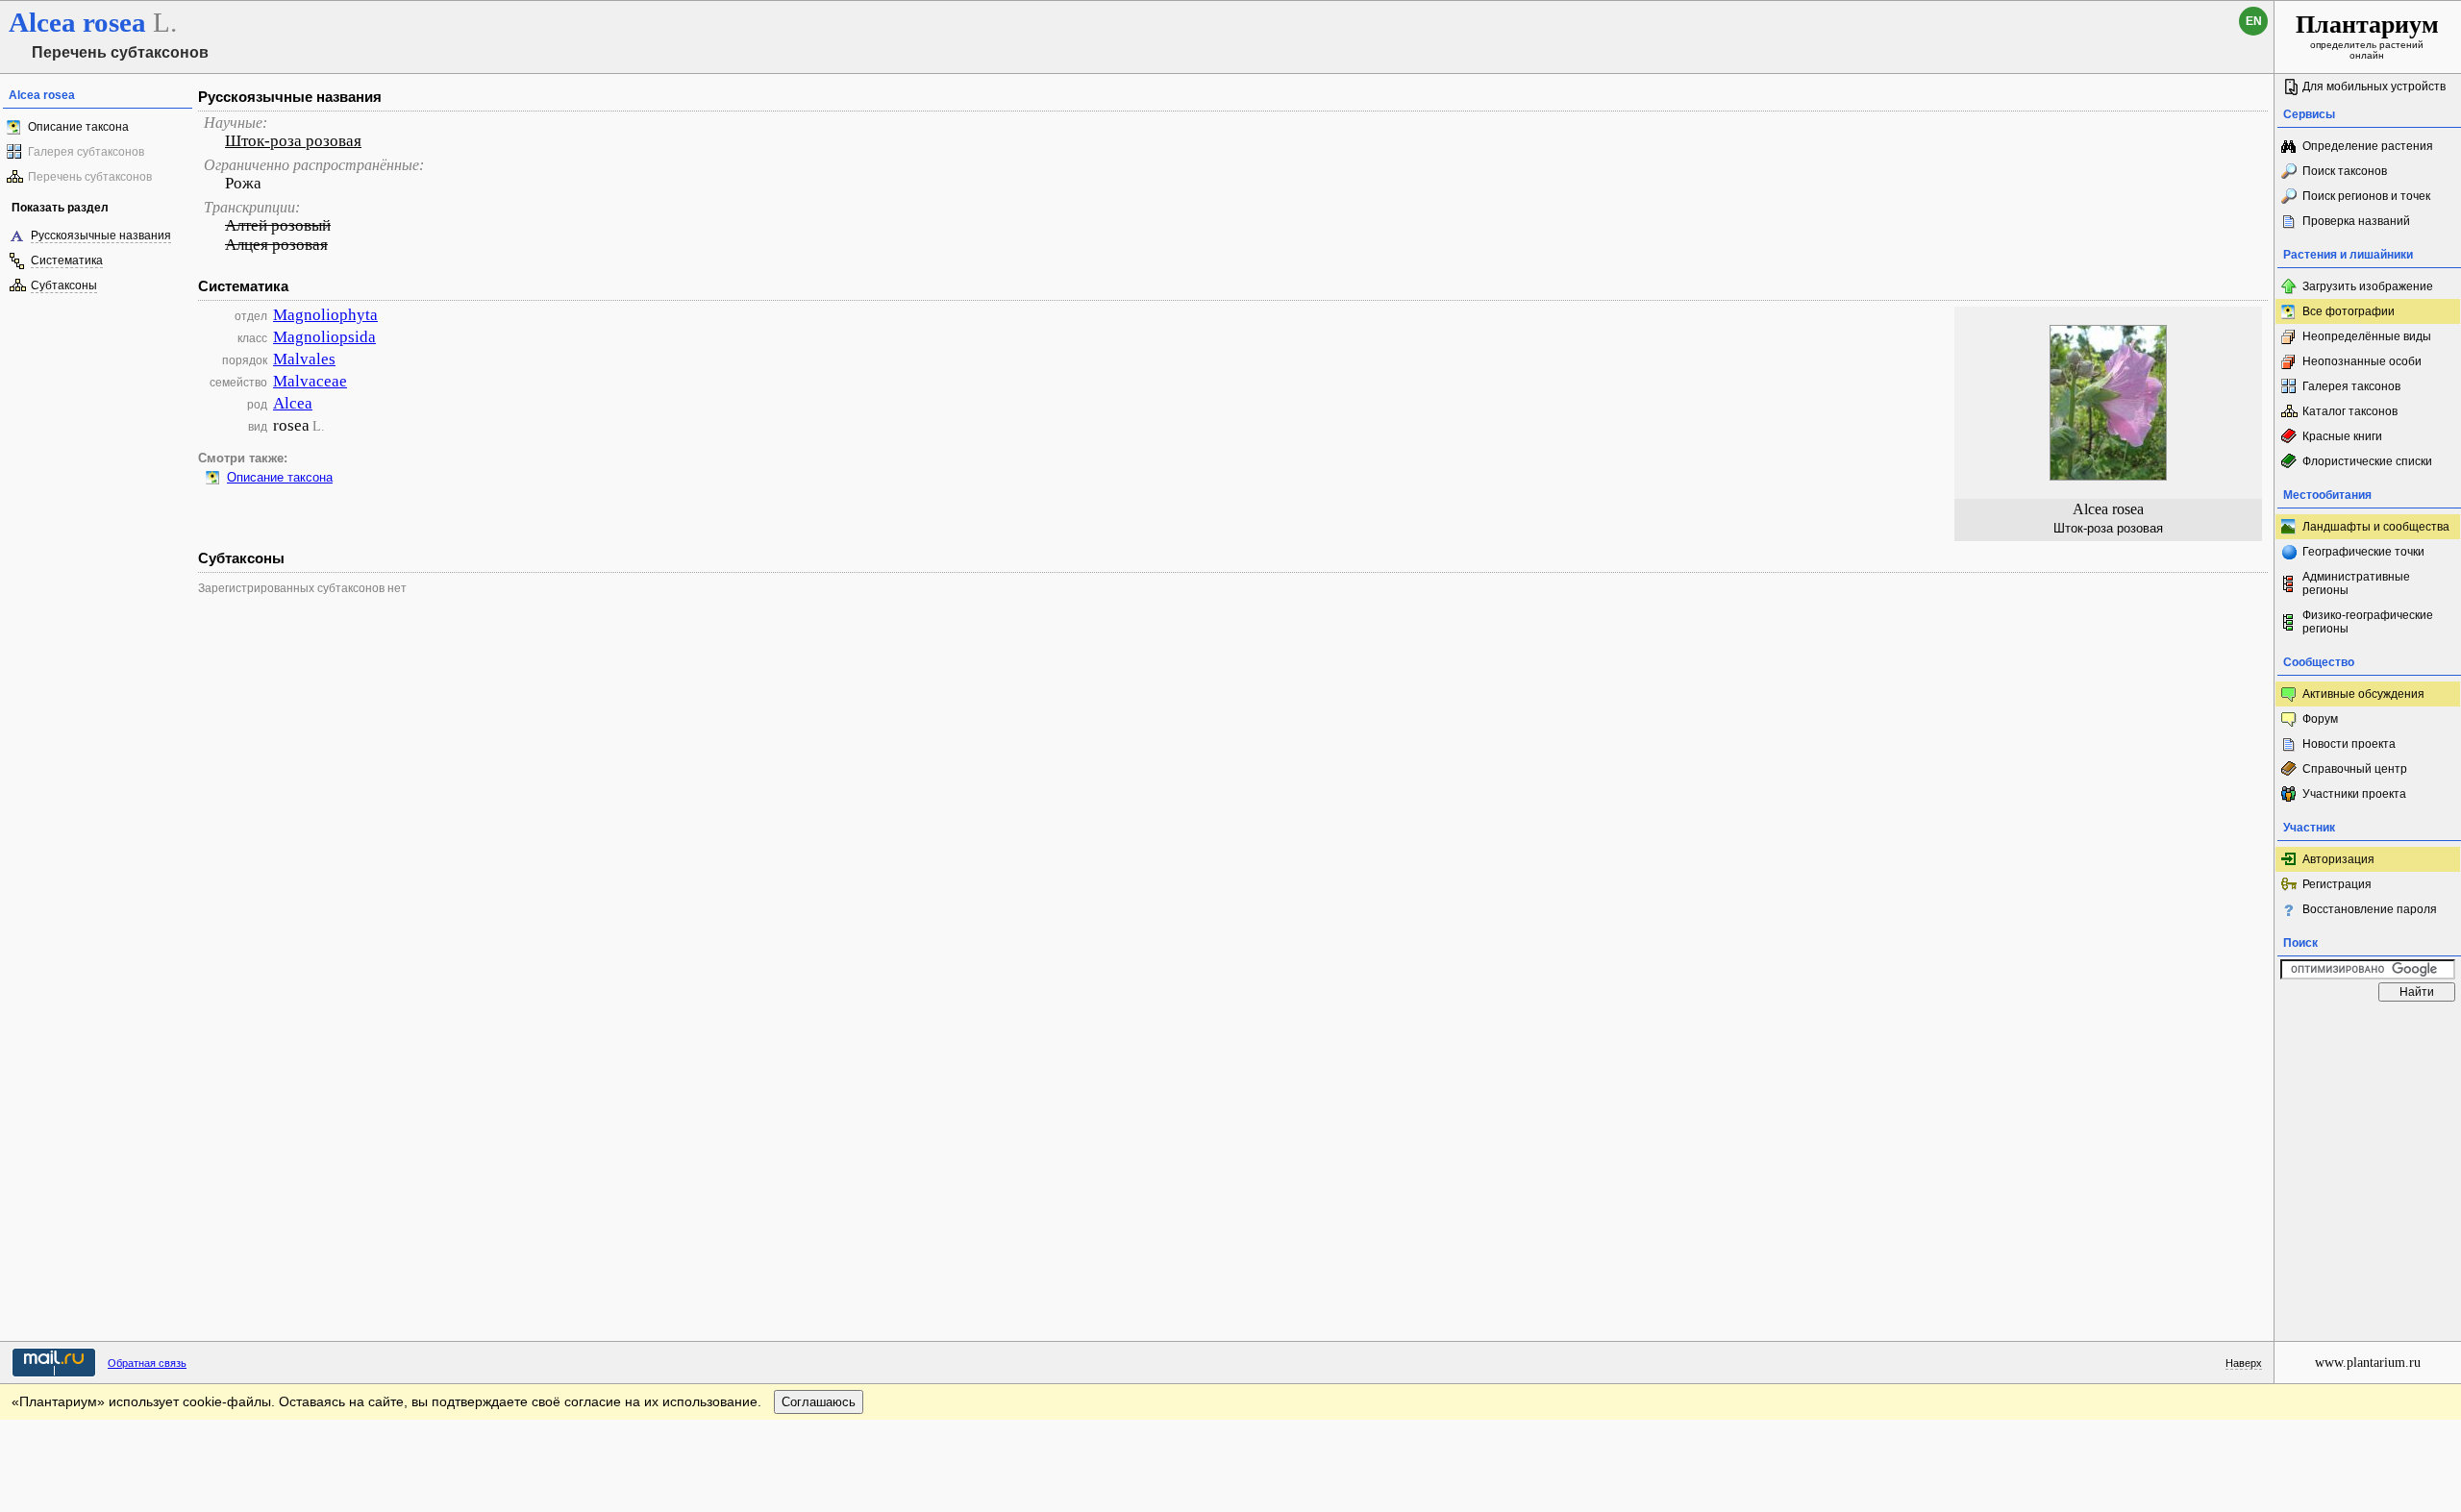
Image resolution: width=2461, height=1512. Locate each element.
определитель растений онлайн (2367, 36)
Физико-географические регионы (2368, 622)
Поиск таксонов (2345, 171)
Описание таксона (78, 127)
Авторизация (2338, 859)
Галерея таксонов (2351, 386)
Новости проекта (2349, 744)
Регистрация (2337, 884)
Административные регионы (2356, 583)
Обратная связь (147, 1363)
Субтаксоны (64, 285)
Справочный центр (2355, 769)
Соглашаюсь (819, 1402)
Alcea (293, 403)
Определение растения (2368, 146)
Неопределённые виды (2367, 336)
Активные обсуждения (2363, 694)
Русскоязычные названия (101, 235)
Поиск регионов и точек (2366, 196)
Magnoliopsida (324, 337)
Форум (2320, 719)
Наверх (2244, 1363)
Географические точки (2363, 552)
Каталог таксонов (2350, 411)
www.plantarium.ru (2368, 1363)
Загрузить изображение (2368, 286)
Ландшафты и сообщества (2376, 527)
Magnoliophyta (325, 315)
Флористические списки (2367, 461)
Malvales (304, 359)
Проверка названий (2356, 221)
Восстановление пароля (2370, 909)
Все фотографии (2349, 311)
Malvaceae (310, 381)
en (2254, 21)
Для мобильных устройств (2374, 87)
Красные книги (2342, 436)
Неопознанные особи (2362, 361)
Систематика (67, 260)
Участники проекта (2354, 794)
